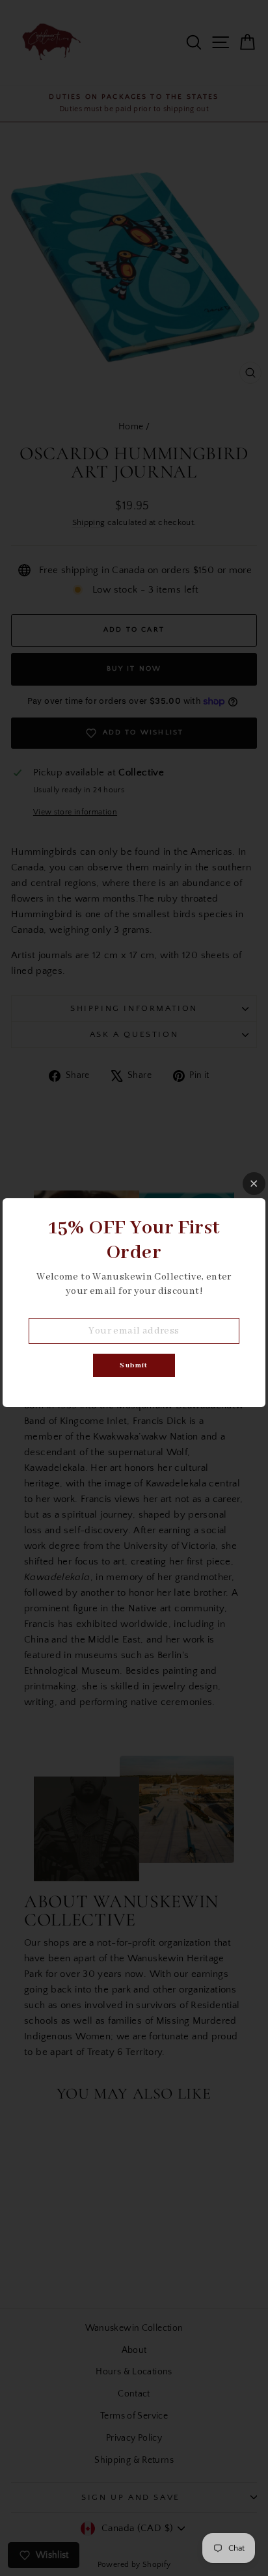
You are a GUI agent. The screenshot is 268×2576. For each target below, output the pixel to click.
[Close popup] (254, 1184)
